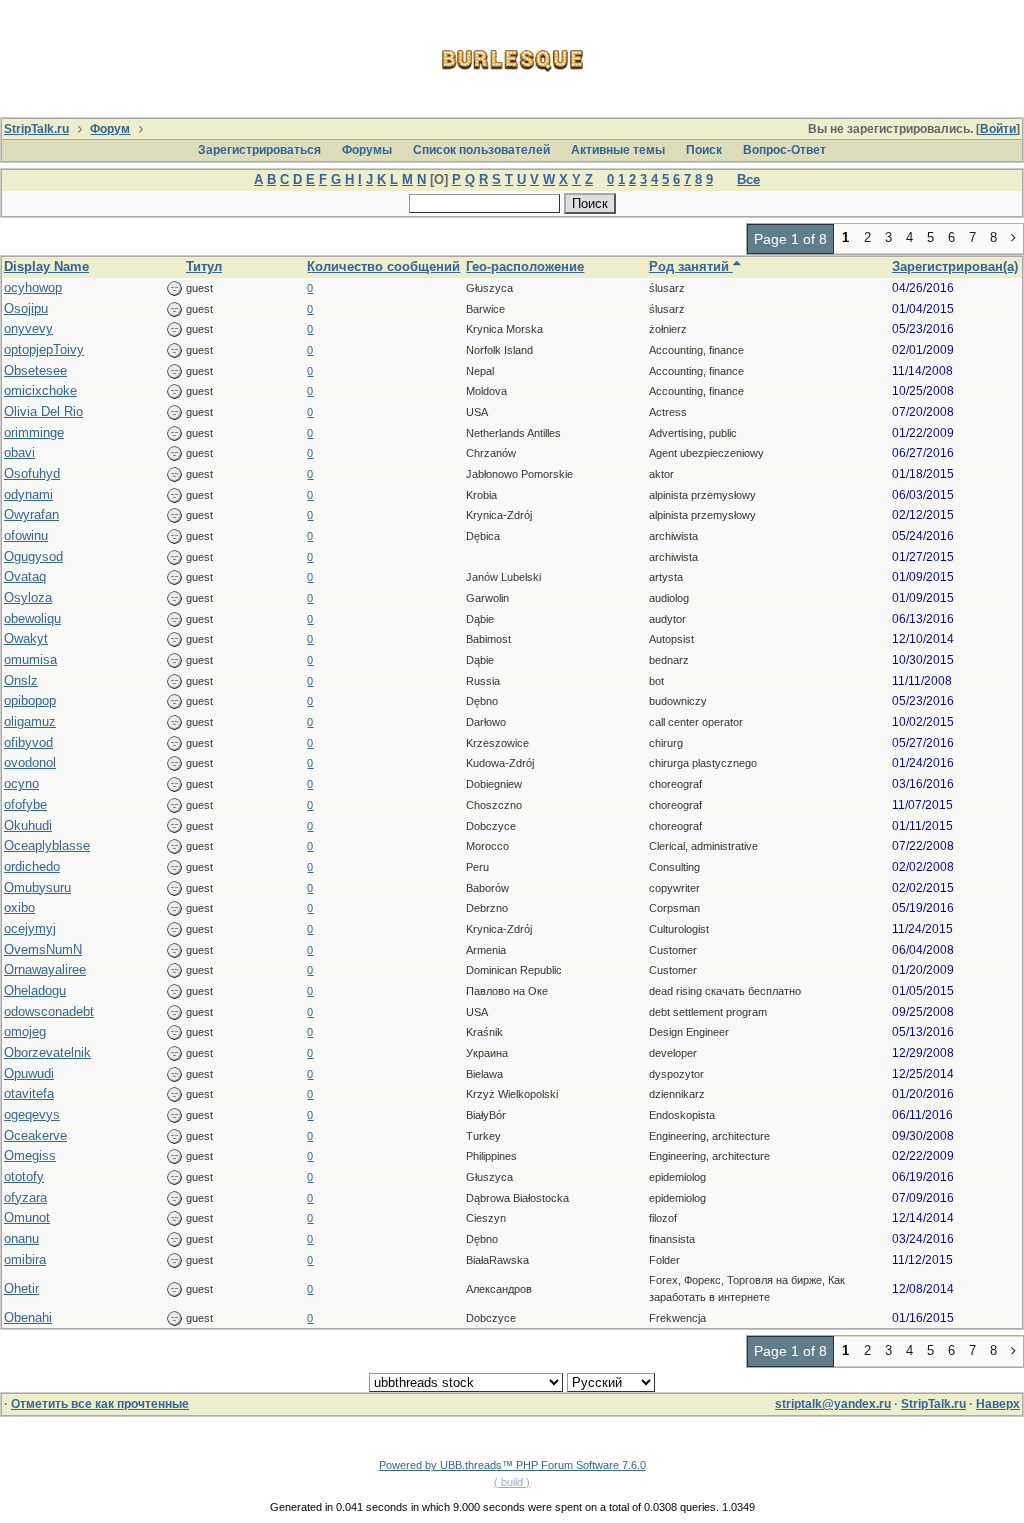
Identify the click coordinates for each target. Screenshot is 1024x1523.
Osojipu (26, 308)
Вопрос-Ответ (784, 150)
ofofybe (25, 804)
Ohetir (21, 1288)
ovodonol (30, 762)
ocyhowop (33, 287)
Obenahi (28, 1317)
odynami (28, 494)
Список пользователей (481, 150)
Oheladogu (35, 990)
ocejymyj (30, 928)
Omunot (27, 1217)
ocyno (21, 783)
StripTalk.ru (36, 129)
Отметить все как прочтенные (100, 1404)
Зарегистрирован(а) (955, 266)
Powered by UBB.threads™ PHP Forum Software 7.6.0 (512, 1465)
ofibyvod (28, 742)
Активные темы (618, 150)
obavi (19, 452)
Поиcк (704, 150)
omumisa (30, 659)
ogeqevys (32, 1114)
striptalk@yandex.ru (833, 1404)
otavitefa (29, 1093)
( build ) (512, 1482)
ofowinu (26, 535)
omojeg (25, 1031)
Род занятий (691, 266)
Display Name (46, 266)
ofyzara (25, 1197)
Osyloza (28, 597)
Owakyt (26, 638)
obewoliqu (32, 618)
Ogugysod (33, 556)
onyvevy (28, 328)
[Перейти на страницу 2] (1013, 239)
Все (748, 179)
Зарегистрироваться (259, 150)
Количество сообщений (383, 266)
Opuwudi (29, 1073)
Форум (110, 129)
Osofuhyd (32, 473)
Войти (998, 129)
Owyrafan (31, 514)
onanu (21, 1238)
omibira (25, 1259)
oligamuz (30, 721)
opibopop (30, 700)
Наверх (998, 1404)
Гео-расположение (525, 266)
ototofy (24, 1176)
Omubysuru (37, 887)
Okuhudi (28, 825)
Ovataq (25, 576)
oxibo (19, 907)
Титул (204, 266)
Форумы (367, 150)
